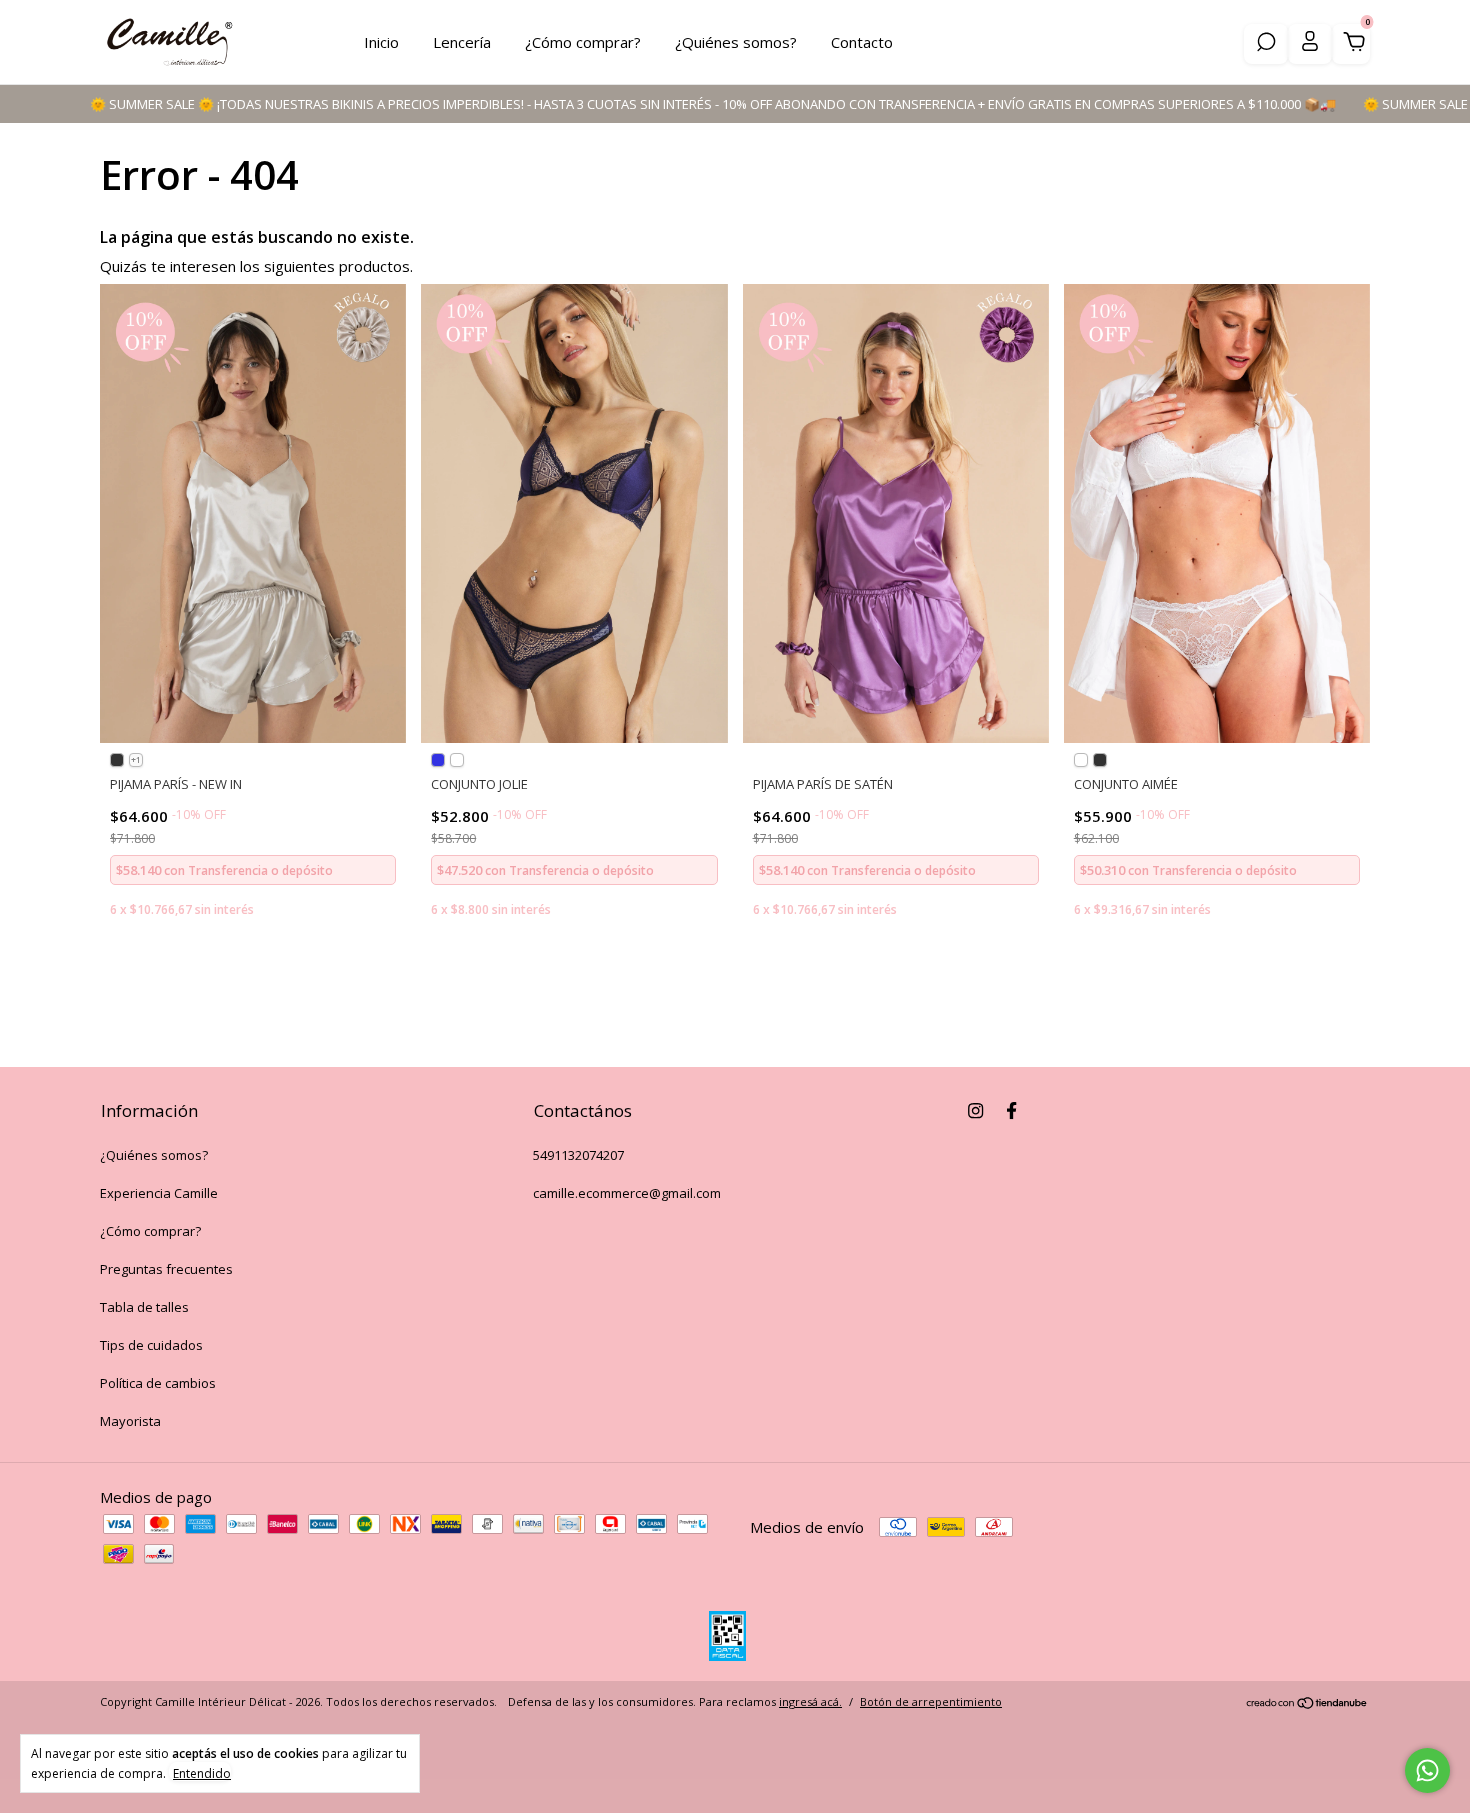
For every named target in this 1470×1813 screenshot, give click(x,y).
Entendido (202, 1773)
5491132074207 (578, 1155)
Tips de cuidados (151, 1345)
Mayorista (130, 1421)
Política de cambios (158, 1383)
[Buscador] (1266, 44)
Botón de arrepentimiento (931, 1701)
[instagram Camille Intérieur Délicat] (975, 1110)
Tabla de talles (144, 1307)
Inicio (381, 42)
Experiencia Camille (159, 1193)
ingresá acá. (810, 1701)
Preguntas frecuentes (166, 1269)
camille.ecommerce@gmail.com (627, 1193)
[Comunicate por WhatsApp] (1427, 1770)
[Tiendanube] (1307, 1704)
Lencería (462, 42)
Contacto (862, 42)
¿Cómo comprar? (583, 42)
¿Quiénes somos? (736, 42)
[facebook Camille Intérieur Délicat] (1011, 1110)
